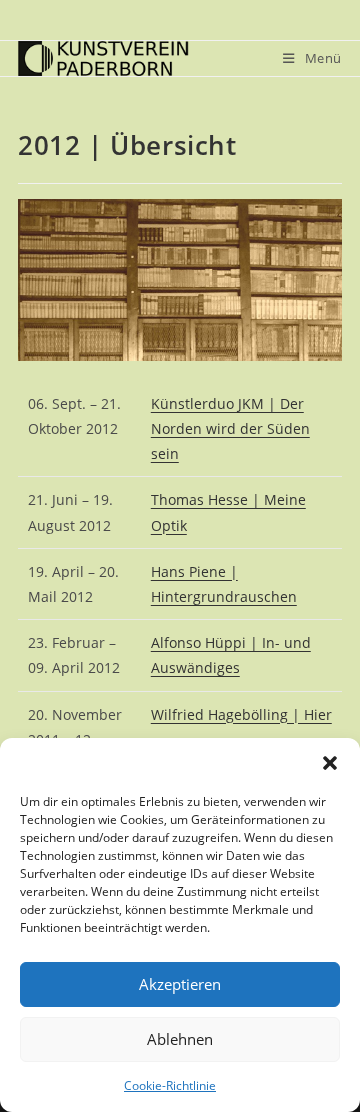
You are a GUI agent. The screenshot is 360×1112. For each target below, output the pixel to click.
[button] (330, 763)
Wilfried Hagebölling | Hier (241, 714)
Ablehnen (180, 1039)
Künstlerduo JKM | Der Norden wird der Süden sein (230, 428)
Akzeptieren (180, 984)
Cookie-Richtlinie (170, 1085)
